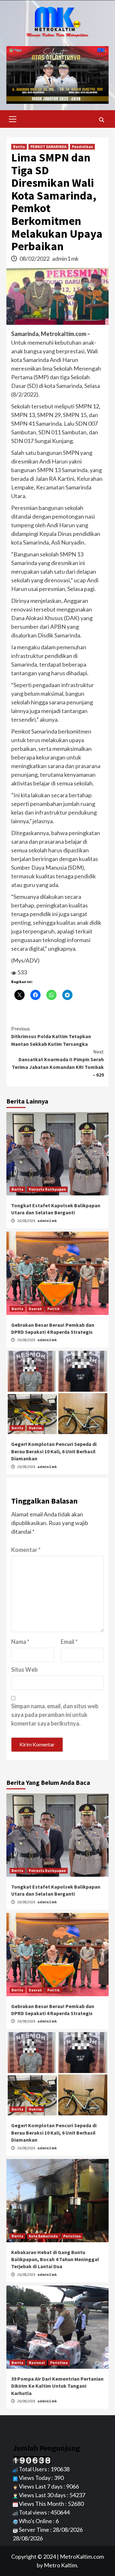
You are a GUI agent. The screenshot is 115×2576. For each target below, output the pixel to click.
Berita (19, 147)
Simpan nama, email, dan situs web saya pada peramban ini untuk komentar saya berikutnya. (55, 1715)
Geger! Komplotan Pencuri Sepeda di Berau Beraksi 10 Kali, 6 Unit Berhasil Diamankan (54, 1451)
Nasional (37, 2363)
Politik (54, 1309)
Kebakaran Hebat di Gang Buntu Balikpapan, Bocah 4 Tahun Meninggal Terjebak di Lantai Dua (55, 2259)
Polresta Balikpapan (47, 1189)
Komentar (26, 1550)
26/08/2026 (27, 1221)
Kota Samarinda (43, 2236)
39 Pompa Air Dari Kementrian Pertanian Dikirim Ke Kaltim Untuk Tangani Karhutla (57, 2386)
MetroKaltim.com (82, 2556)
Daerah (35, 1309)
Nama (20, 1642)
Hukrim (35, 1428)
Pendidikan (82, 147)
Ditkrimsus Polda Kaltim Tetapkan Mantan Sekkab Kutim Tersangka (51, 1036)
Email (69, 1642)
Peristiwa (72, 2236)
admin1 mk (65, 258)
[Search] (101, 120)
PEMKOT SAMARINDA (48, 147)
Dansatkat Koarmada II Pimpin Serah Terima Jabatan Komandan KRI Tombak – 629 (58, 1063)
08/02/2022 (35, 258)
